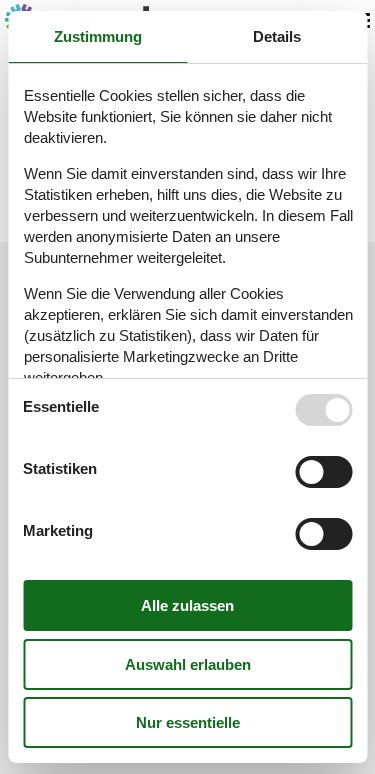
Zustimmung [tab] (98, 36)
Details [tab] (277, 36)
